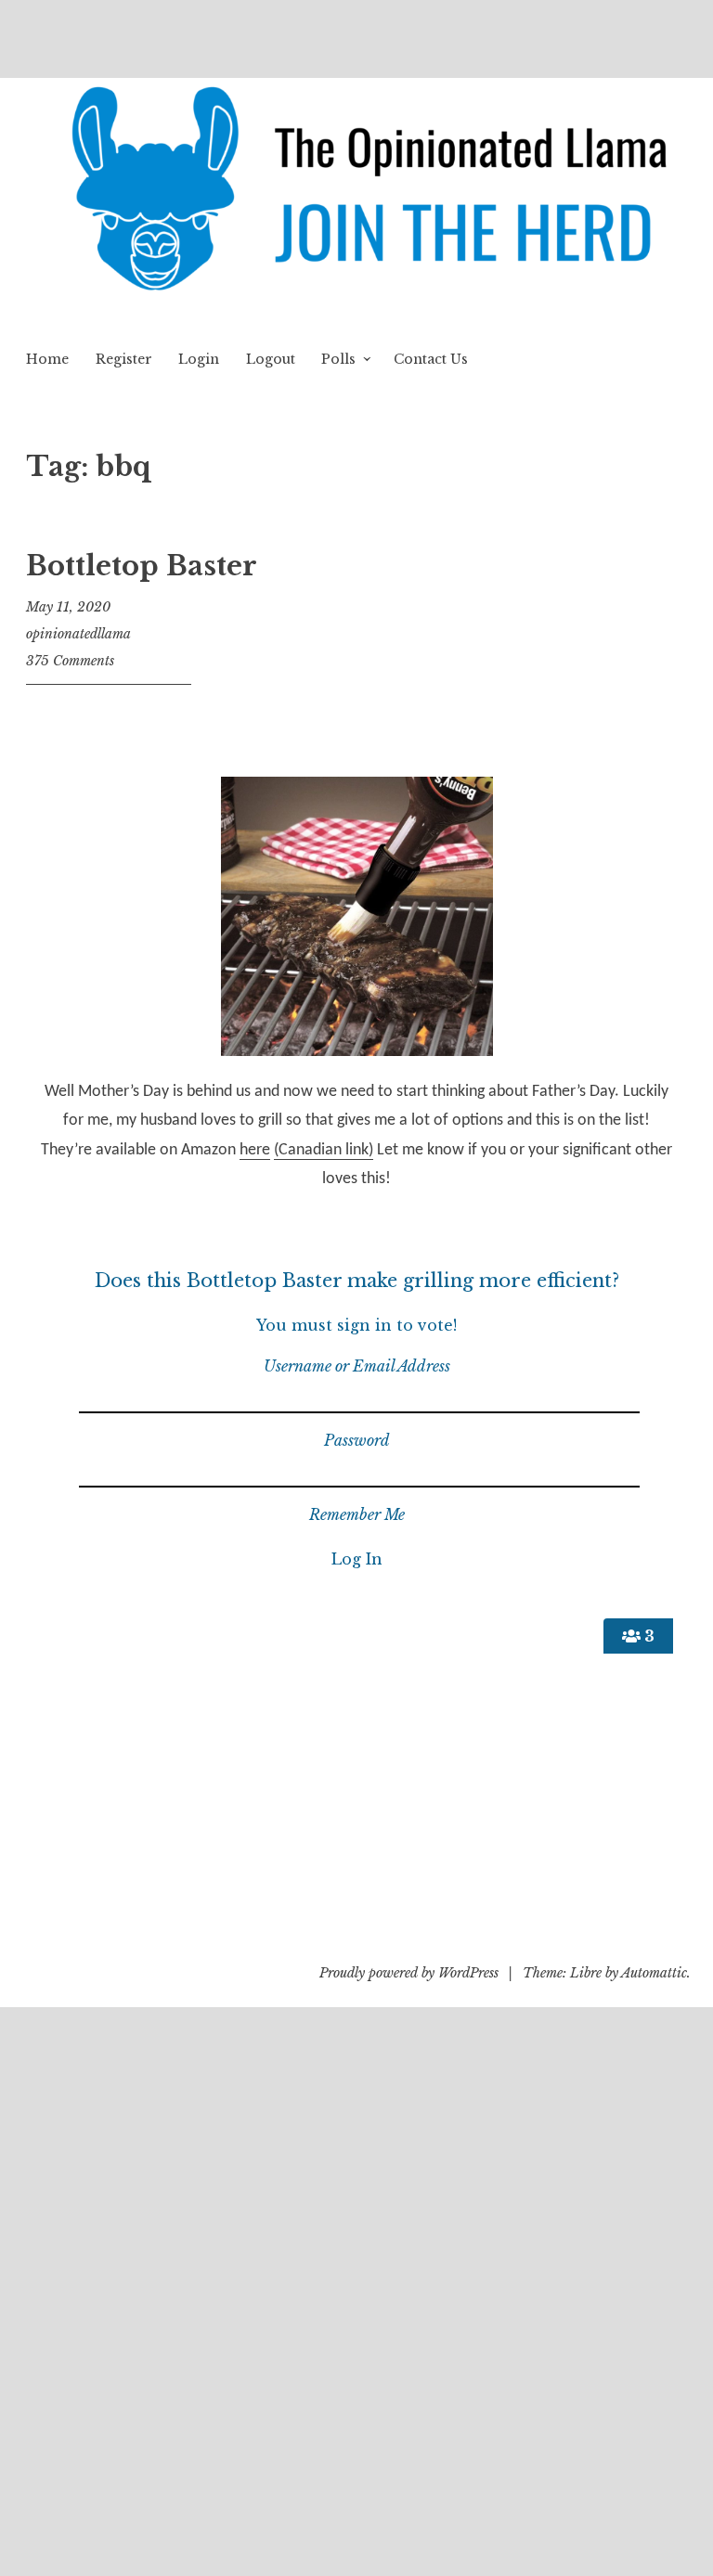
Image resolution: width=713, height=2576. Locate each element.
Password (357, 1440)
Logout (271, 359)
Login (199, 359)
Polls (338, 359)
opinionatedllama (78, 634)
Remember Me (357, 1514)
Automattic (654, 1973)
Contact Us (431, 359)
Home (47, 359)
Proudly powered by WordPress (409, 1973)
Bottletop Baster (142, 566)
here (255, 1150)
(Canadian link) (324, 1150)
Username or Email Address (357, 1366)
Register (124, 359)
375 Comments (70, 661)
